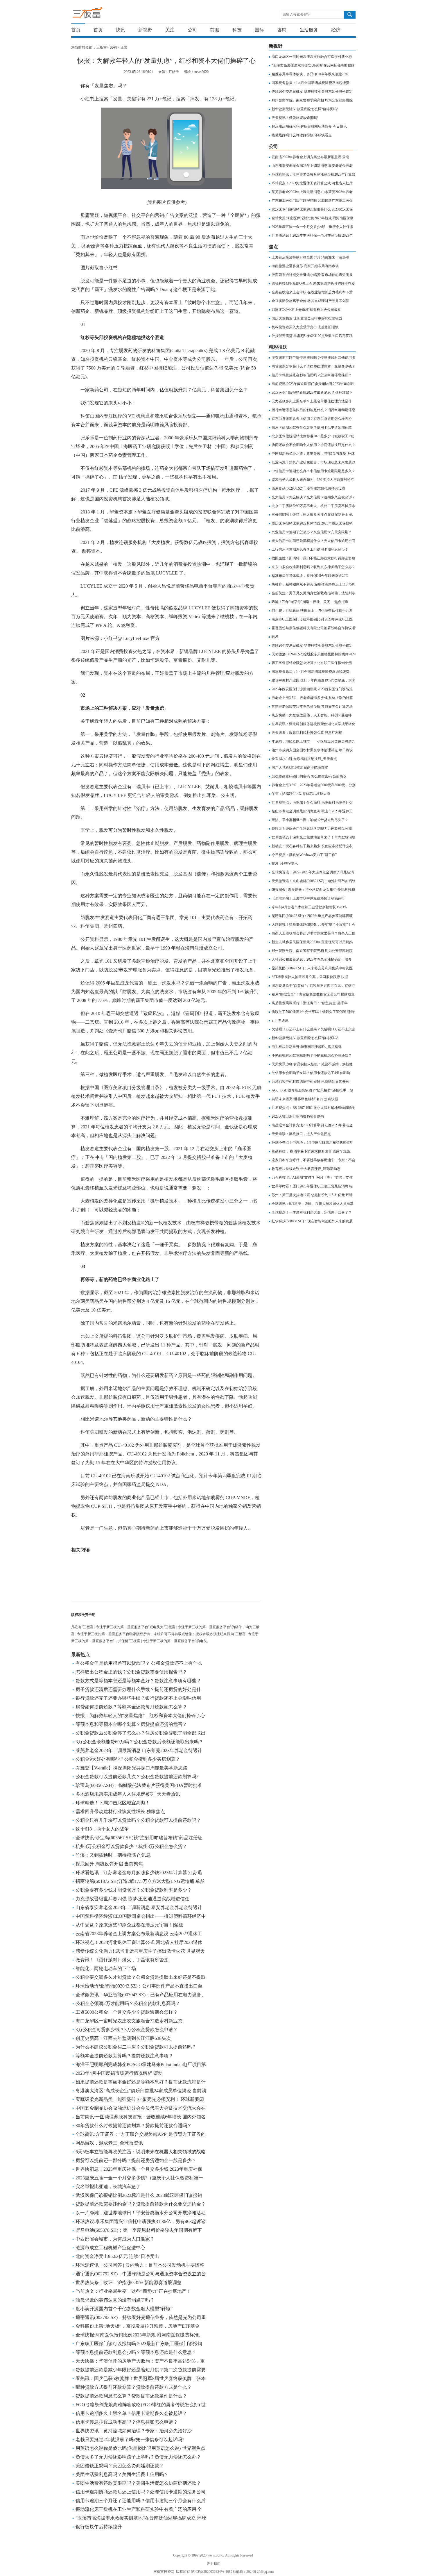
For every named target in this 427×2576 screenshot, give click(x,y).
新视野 (145, 30)
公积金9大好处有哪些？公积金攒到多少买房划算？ (128, 1759)
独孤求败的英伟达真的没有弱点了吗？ (115, 2300)
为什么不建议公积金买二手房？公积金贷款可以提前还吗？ (136, 2047)
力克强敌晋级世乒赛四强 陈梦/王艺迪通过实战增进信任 (132, 1899)
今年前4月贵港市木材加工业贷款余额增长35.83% (309, 907)
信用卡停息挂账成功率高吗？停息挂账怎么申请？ (127, 2422)
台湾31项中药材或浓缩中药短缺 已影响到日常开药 (310, 1082)
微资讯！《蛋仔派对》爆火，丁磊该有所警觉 (122, 1960)
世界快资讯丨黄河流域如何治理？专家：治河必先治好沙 (134, 2431)
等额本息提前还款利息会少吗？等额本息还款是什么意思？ (136, 2352)
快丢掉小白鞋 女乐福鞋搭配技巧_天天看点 (304, 759)
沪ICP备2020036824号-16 (210, 2572)
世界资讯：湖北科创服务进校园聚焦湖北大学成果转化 (313, 724)
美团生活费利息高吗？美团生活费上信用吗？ (122, 2474)
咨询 (282, 30)
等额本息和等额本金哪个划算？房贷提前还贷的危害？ (131, 1724)
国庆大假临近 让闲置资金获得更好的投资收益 (307, 318)
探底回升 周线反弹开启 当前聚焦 (109, 1864)
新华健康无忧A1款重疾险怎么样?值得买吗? (305, 109)
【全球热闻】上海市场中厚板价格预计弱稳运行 (308, 898)
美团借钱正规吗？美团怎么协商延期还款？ (120, 2466)
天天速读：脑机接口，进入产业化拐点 (301, 1134)
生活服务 (309, 30)
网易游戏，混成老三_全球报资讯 (109, 2143)
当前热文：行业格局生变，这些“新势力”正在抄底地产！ (133, 2291)
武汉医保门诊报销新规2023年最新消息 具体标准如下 (312, 393)
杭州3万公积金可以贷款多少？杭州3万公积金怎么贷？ (131, 1846)
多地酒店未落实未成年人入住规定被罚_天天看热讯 (128, 1794)
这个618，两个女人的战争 (102, 1829)
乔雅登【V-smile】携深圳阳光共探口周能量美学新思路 (131, 1768)
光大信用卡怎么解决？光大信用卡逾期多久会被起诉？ (313, 497)
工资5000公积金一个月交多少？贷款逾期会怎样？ (127, 2012)
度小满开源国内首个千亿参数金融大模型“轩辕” (124, 2309)
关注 (170, 30)
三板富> (103, 47)
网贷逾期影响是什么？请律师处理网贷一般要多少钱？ (313, 366)
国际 (259, 30)
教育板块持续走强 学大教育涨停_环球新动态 (306, 1169)
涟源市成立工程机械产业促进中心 (110, 2248)
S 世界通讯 (280, 1021)
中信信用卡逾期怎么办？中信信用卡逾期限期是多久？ (313, 471)
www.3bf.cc (216, 2555)
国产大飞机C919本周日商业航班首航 (300, 768)
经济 (336, 30)
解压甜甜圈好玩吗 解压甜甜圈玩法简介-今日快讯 (309, 126)
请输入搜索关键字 (297, 15)
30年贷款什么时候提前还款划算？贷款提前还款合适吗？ (134, 2125)
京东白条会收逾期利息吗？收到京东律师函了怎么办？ (313, 567)
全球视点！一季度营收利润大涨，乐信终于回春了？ (312, 1212)
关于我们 (214, 2563)
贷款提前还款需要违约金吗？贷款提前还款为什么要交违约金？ (141, 2204)
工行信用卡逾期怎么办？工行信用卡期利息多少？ (310, 550)
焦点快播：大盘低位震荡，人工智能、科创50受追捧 (312, 715)
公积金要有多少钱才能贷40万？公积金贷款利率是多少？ (134, 1890)
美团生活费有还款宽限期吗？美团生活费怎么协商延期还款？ (138, 2483)
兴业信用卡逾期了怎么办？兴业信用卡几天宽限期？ (312, 532)
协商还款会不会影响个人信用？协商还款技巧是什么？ (313, 445)
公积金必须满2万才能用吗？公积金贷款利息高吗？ (128, 2003)
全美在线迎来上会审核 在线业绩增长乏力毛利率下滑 (312, 292)
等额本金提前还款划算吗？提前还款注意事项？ (124, 2056)
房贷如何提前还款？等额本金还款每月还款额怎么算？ (131, 1707)
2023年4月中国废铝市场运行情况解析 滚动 (119, 2073)
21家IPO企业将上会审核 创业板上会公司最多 (306, 310)
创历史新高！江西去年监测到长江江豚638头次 (123, 2038)
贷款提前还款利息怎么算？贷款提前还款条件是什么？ (131, 2396)
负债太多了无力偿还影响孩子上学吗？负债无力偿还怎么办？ (138, 2457)
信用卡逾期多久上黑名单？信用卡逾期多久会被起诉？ (131, 2413)
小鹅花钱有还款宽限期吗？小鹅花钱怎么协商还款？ (312, 1055)
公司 (192, 30)
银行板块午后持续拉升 (99, 2527)
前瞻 (215, 30)
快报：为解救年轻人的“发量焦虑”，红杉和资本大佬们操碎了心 (140, 1716)
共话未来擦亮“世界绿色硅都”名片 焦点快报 (305, 1099)
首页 (76, 30)
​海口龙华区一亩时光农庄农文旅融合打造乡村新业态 (129, 2021)
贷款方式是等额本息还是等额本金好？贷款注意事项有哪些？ (138, 1681)
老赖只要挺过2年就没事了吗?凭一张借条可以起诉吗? (130, 2439)
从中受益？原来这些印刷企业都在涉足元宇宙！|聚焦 (129, 1925)
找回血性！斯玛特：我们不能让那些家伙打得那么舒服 (313, 558)
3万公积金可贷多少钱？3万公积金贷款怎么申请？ (127, 2030)
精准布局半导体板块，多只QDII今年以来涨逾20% (310, 74)
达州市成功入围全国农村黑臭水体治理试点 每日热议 (312, 750)
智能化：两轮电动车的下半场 (106, 1968)
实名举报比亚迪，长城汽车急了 (108, 2187)
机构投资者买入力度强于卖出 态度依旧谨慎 (305, 327)
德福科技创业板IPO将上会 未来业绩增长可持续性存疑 (313, 283)
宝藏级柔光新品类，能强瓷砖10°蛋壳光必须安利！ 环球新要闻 (140, 2099)
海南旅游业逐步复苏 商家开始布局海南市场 (305, 266)
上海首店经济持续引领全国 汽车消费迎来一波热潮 (310, 257)
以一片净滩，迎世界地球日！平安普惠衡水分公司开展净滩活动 (141, 2213)
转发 (275, 637)
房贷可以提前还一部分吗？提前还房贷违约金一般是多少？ (136, 2160)
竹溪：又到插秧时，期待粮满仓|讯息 (113, 1855)
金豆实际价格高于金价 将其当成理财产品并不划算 (310, 301)
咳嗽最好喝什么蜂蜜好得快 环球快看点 (302, 135)
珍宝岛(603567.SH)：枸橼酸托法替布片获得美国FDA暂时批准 (139, 1785)
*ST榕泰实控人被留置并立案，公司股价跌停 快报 (310, 977)
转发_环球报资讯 (285, 864)
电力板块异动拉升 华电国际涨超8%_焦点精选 (307, 1047)
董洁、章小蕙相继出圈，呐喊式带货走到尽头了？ (310, 820)
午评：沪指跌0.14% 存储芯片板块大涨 (301, 794)
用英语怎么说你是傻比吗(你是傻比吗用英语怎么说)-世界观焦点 (140, 2448)
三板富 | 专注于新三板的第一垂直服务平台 (99, 14)
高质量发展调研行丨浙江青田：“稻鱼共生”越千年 (310, 1003)
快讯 (121, 30)
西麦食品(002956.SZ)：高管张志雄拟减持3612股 (308, 488)
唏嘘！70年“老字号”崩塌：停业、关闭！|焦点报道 (310, 602)
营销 (113, 47)
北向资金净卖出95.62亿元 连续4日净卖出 (117, 2256)
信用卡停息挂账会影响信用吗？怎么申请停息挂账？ (312, 375)
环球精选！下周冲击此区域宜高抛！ (113, 1803)
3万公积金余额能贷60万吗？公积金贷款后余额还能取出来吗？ (139, 1742)
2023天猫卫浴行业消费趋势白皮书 (298, 1116)
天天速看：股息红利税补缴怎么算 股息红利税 (307, 733)
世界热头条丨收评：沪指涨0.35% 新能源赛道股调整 (129, 2282)
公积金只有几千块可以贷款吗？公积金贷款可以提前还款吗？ (138, 1820)
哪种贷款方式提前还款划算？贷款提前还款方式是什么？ (134, 2387)
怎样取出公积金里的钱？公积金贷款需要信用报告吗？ (131, 1672)
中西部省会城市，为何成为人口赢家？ (115, 2239)
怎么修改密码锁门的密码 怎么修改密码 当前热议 (309, 776)
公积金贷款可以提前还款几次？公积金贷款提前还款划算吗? (137, 1777)
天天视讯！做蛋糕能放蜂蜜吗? (295, 118)
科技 (237, 30)
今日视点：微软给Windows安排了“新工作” (304, 855)
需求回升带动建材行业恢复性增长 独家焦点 (120, 1811)
